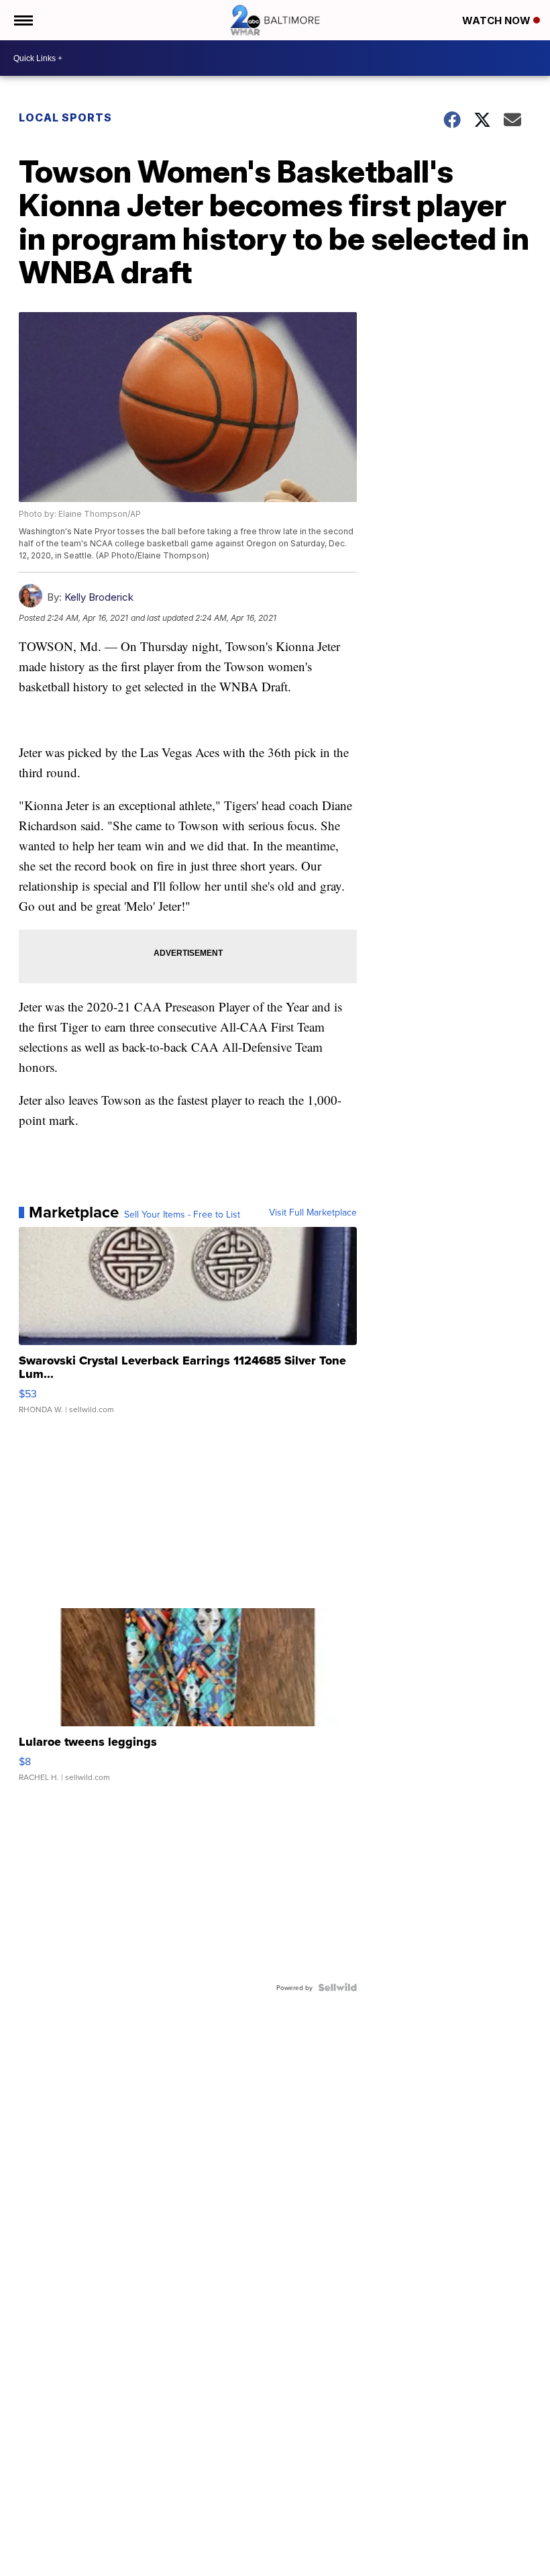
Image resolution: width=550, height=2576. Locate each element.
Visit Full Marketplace (313, 1212)
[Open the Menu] (22, 20)
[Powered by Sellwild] (337, 1987)
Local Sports (65, 117)
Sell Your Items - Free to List (182, 1214)
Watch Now (498, 20)
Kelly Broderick (99, 597)
